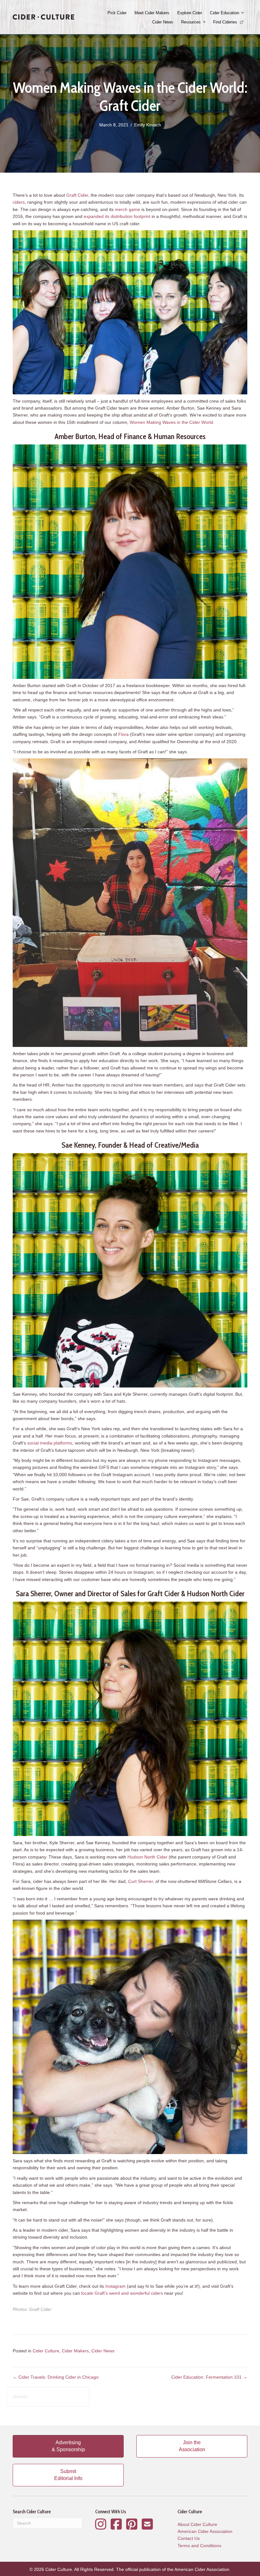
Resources (191, 22)
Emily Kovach (148, 125)
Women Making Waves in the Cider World (171, 422)
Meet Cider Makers (152, 13)
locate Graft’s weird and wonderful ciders (122, 2293)
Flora (123, 734)
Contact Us (189, 2538)
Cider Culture (46, 2351)
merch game (127, 209)
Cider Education (224, 13)
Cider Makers (75, 2351)
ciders (19, 202)
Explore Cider (190, 13)
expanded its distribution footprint (117, 216)
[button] (243, 13)
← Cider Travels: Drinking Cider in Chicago (56, 2377)
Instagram (115, 2286)
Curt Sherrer (140, 1881)
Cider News (163, 22)
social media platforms (50, 1443)
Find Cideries (226, 22)
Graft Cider (77, 195)
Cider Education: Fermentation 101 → (209, 2377)
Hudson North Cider (147, 1857)
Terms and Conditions (199, 2546)
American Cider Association (205, 2531)
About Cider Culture (197, 2524)
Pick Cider (117, 13)
